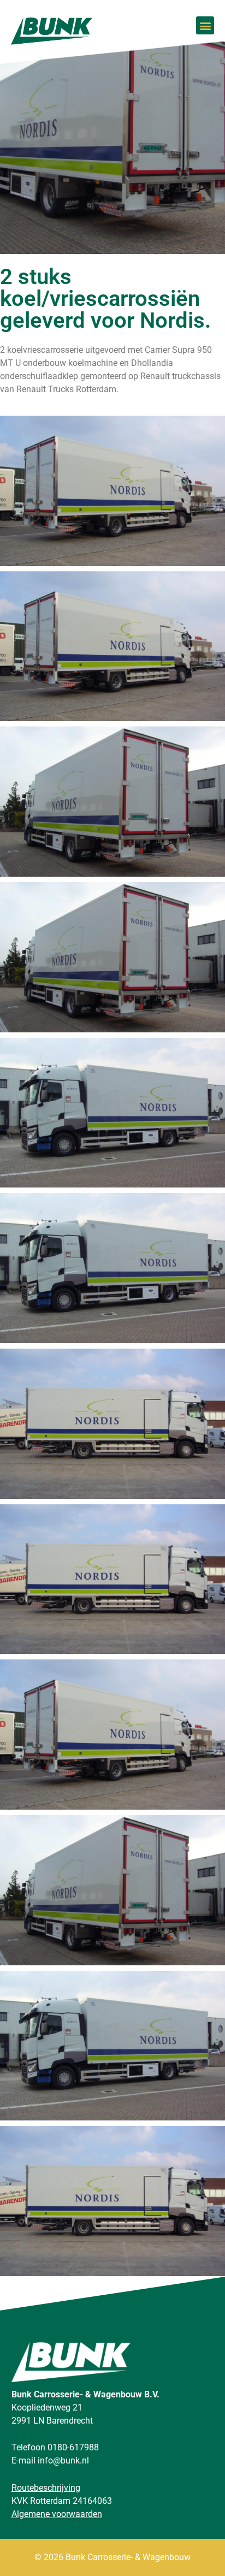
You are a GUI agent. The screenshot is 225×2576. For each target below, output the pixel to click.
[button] (205, 25)
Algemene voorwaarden (57, 2514)
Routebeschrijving (46, 2488)
